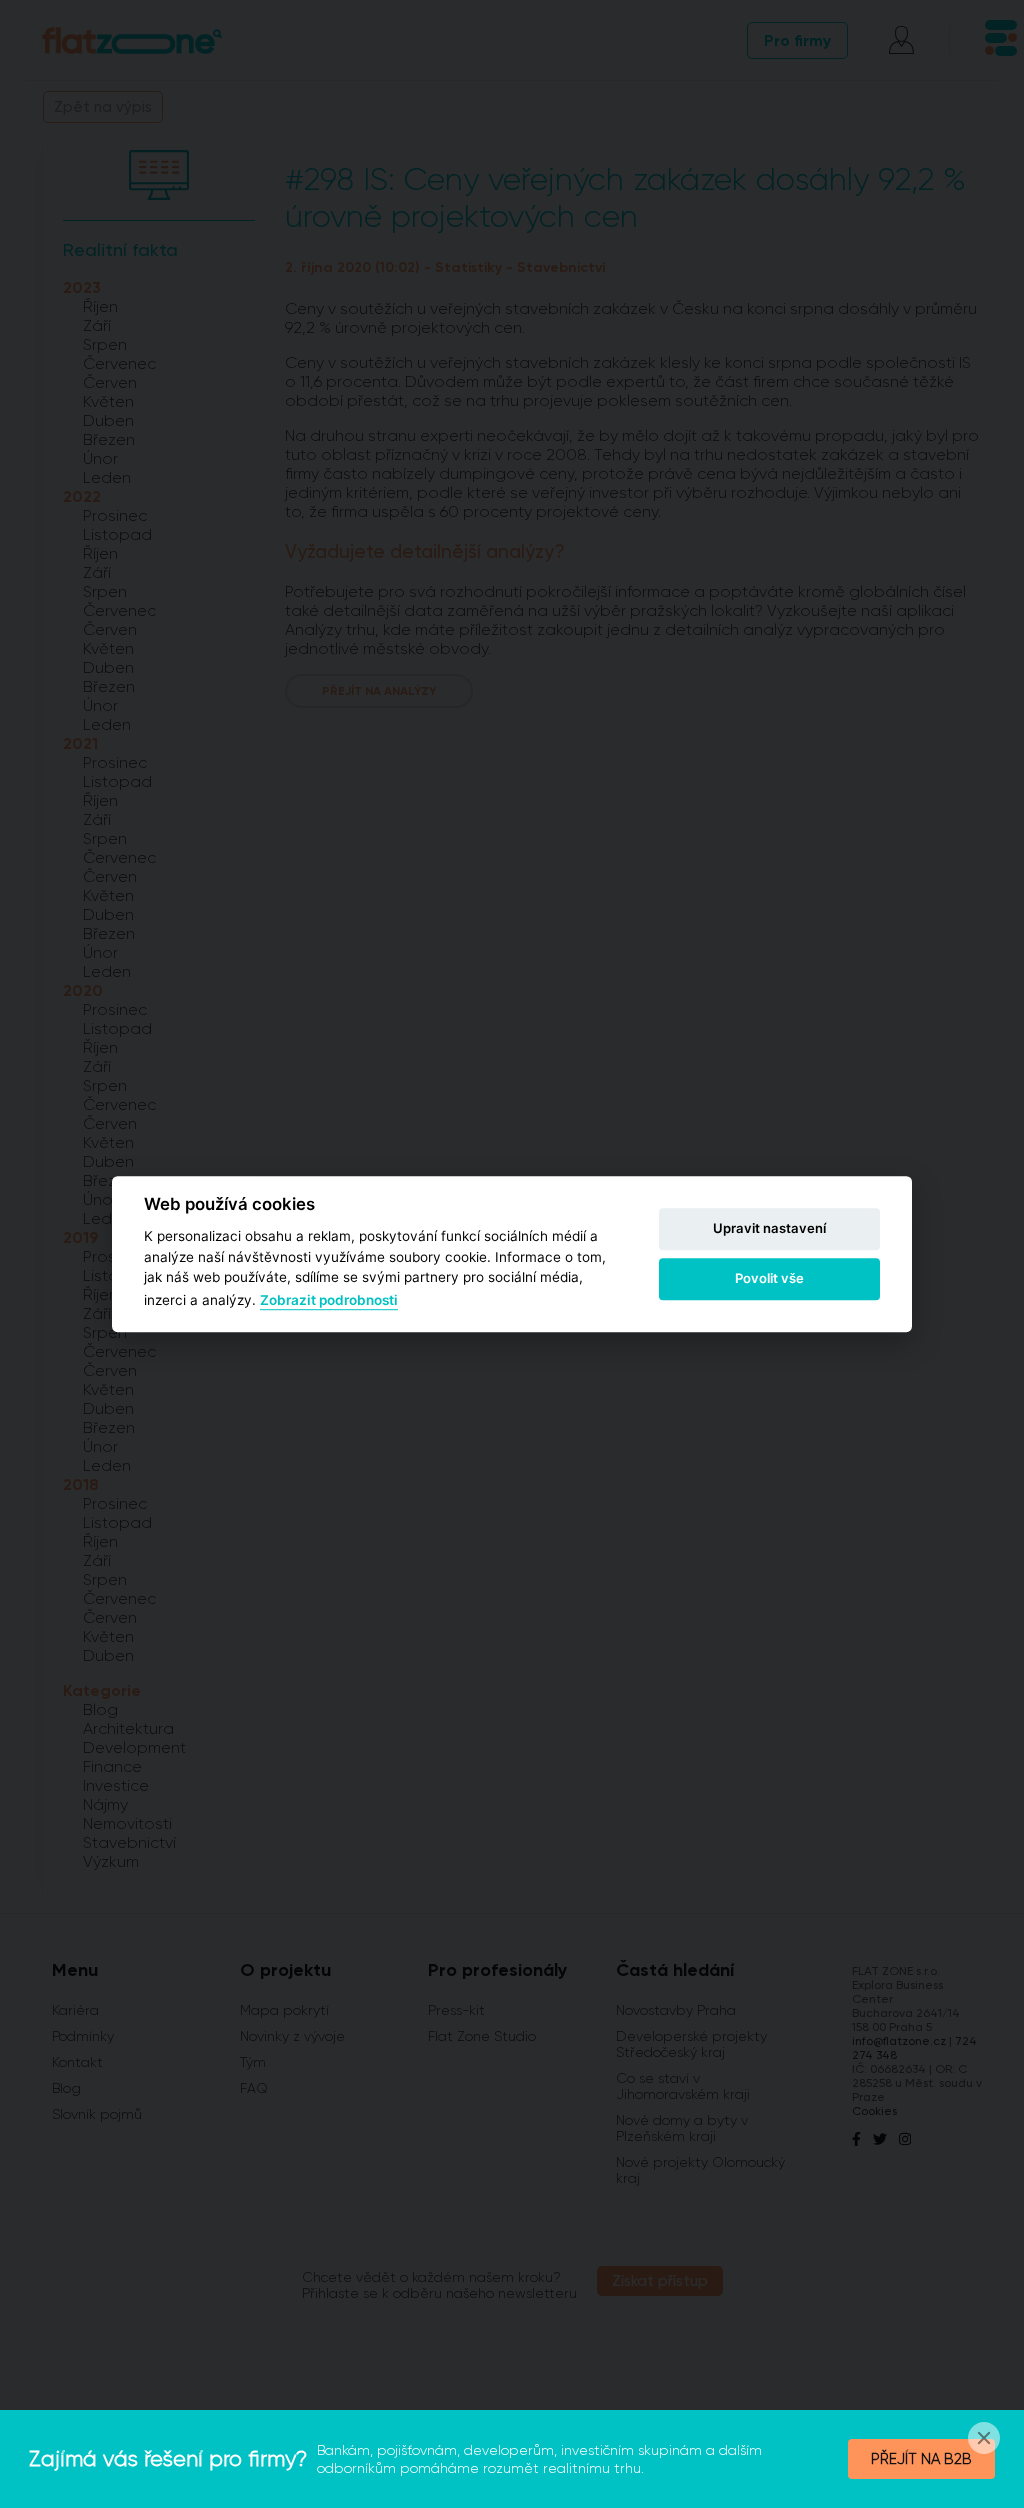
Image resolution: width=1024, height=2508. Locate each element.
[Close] (984, 2438)
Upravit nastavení (769, 1228)
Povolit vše (769, 1278)
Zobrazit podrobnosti (329, 1301)
